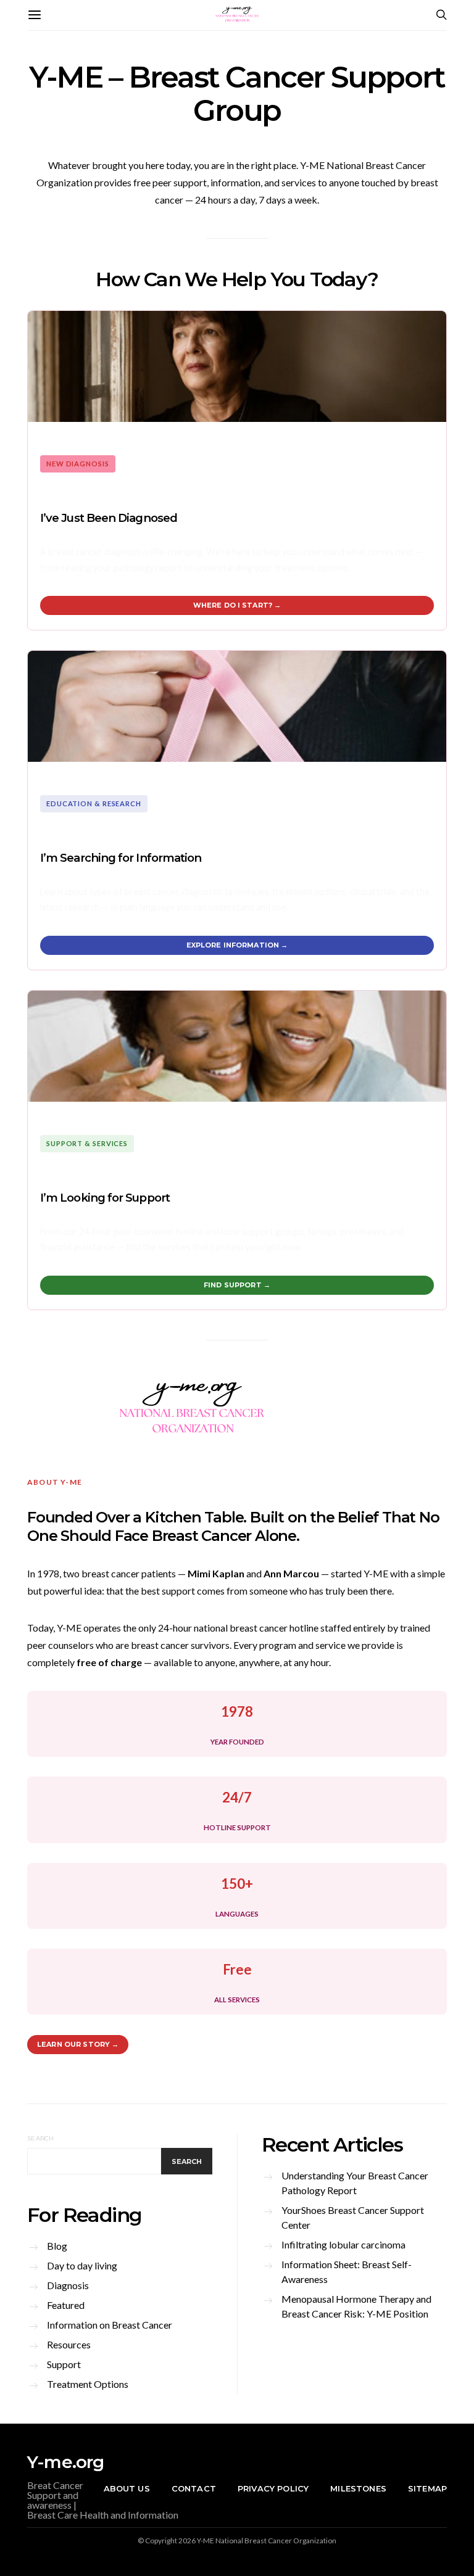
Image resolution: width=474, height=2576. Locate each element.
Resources (69, 2344)
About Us (127, 2488)
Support (64, 2364)
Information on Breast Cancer (110, 2325)
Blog (57, 2246)
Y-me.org (66, 2462)
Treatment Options (88, 2384)
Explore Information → (237, 945)
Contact (194, 2488)
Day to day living (82, 2265)
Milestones (358, 2488)
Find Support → (237, 1285)
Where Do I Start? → (237, 605)
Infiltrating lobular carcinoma (343, 2244)
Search (41, 2138)
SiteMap (427, 2488)
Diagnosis (68, 2285)
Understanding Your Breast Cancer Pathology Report (355, 2183)
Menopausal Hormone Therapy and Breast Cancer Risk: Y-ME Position (356, 2306)
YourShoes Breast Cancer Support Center (353, 2217)
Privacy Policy (273, 2488)
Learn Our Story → (78, 2044)
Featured (66, 2305)
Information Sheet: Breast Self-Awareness (347, 2272)
